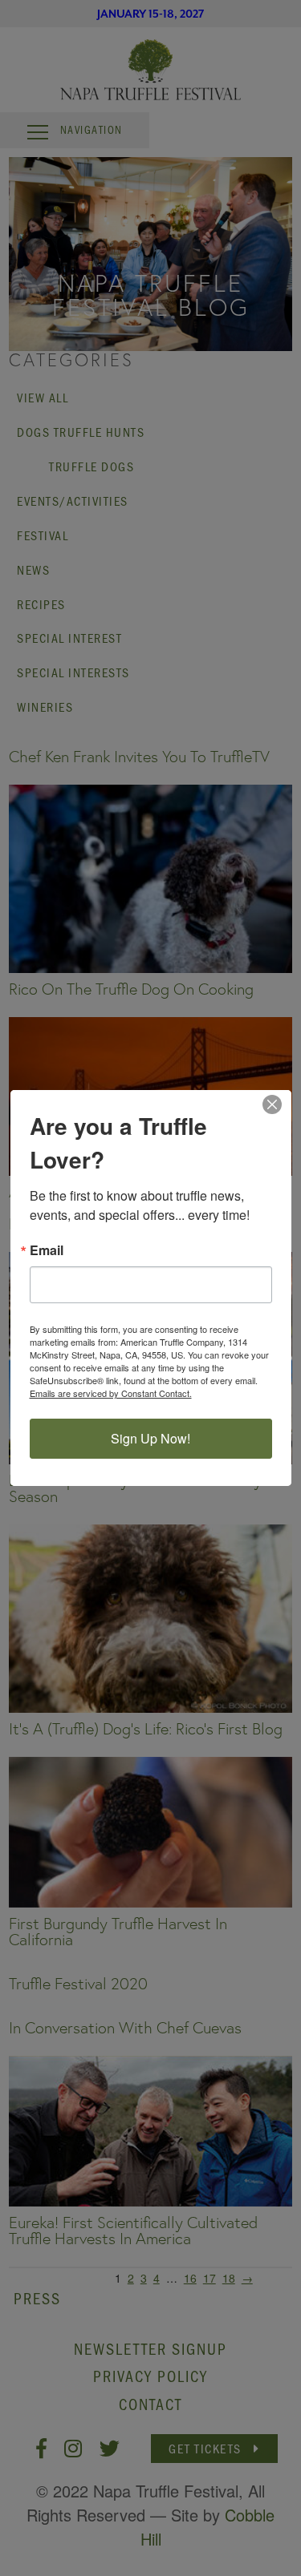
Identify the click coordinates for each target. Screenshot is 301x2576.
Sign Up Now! (150, 1438)
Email (47, 1250)
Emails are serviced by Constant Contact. (111, 1393)
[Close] (277, 1104)
